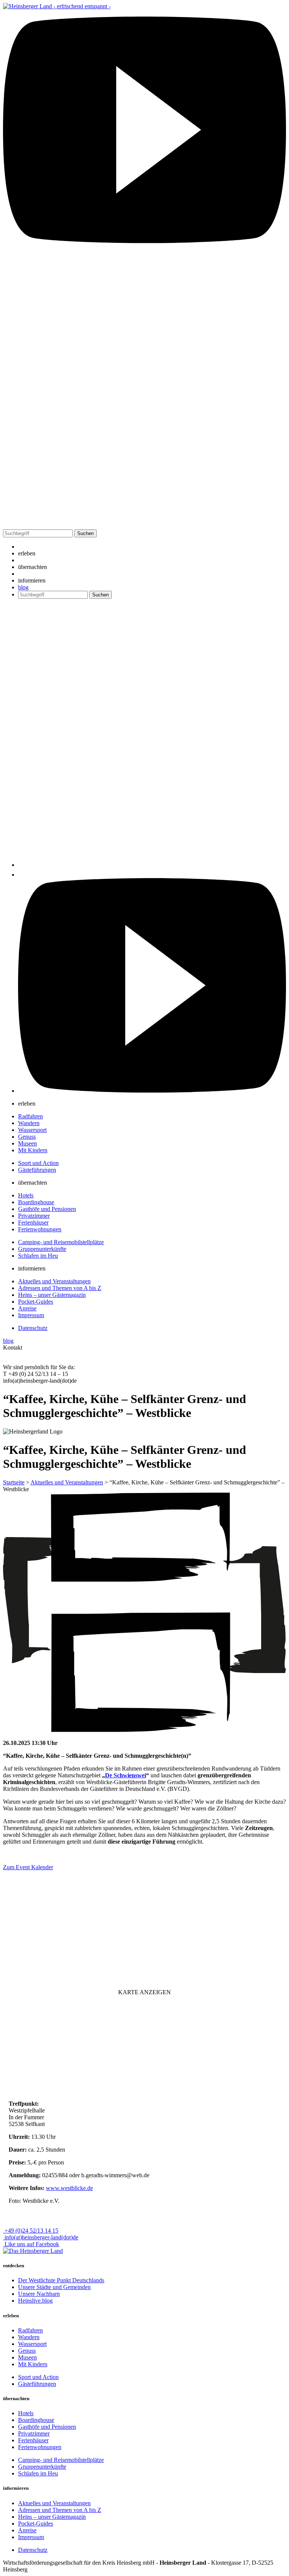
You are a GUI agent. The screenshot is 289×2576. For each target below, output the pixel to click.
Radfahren (30, 1116)
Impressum (31, 1315)
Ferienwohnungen (40, 1229)
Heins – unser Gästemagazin (52, 1295)
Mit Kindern (33, 1150)
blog (23, 587)
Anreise (27, 1308)
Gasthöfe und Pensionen (47, 1209)
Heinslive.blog (35, 2301)
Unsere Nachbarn (39, 2294)
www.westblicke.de (69, 2188)
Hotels (26, 1195)
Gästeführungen (37, 1170)
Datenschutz (33, 1328)
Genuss (27, 1137)
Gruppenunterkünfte (42, 1249)
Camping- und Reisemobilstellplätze (61, 1242)
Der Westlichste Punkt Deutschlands (61, 2280)
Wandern (29, 1123)
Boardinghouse (36, 1202)
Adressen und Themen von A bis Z (60, 1288)
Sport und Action (38, 1163)
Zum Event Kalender (28, 1867)
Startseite (14, 1482)
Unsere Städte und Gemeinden (54, 2287)
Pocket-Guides (36, 1302)
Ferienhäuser (33, 1222)
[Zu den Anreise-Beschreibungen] (33, 2251)
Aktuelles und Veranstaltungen (54, 1281)
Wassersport (32, 1130)
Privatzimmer (34, 1216)
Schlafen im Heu (38, 1256)
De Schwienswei (125, 1775)
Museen (27, 1143)
